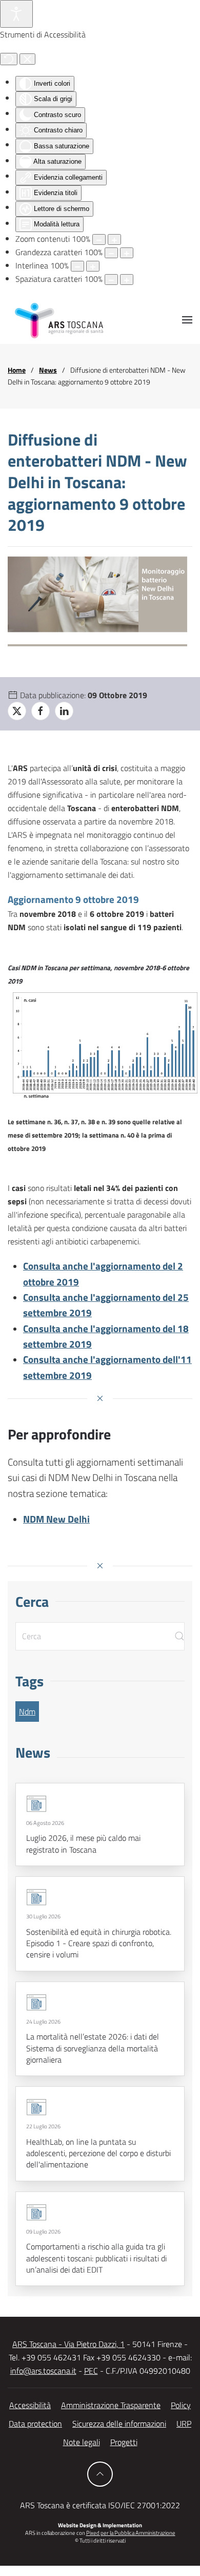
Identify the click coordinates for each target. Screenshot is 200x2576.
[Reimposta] (9, 59)
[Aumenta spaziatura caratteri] (127, 280)
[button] (187, 320)
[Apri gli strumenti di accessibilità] (16, 14)
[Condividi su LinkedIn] (64, 711)
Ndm (27, 1712)
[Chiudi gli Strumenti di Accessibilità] (27, 59)
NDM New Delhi (56, 1519)
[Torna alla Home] (59, 320)
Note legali (82, 2442)
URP (184, 2424)
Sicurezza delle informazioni (119, 2424)
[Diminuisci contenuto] (99, 239)
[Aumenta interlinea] (93, 266)
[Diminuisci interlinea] (77, 266)
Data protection (35, 2424)
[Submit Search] (179, 1636)
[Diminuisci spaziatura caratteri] (111, 280)
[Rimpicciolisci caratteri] (111, 253)
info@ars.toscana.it (43, 2371)
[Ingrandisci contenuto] (114, 239)
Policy (181, 2405)
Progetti (124, 2442)
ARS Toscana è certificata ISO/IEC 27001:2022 (100, 2505)
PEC (91, 2371)
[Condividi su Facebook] (41, 711)
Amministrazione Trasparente (111, 2405)
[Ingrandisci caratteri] (127, 253)
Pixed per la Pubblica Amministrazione (131, 2533)
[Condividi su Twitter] (17, 711)
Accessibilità (30, 2405)
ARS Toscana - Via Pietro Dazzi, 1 (68, 2344)
